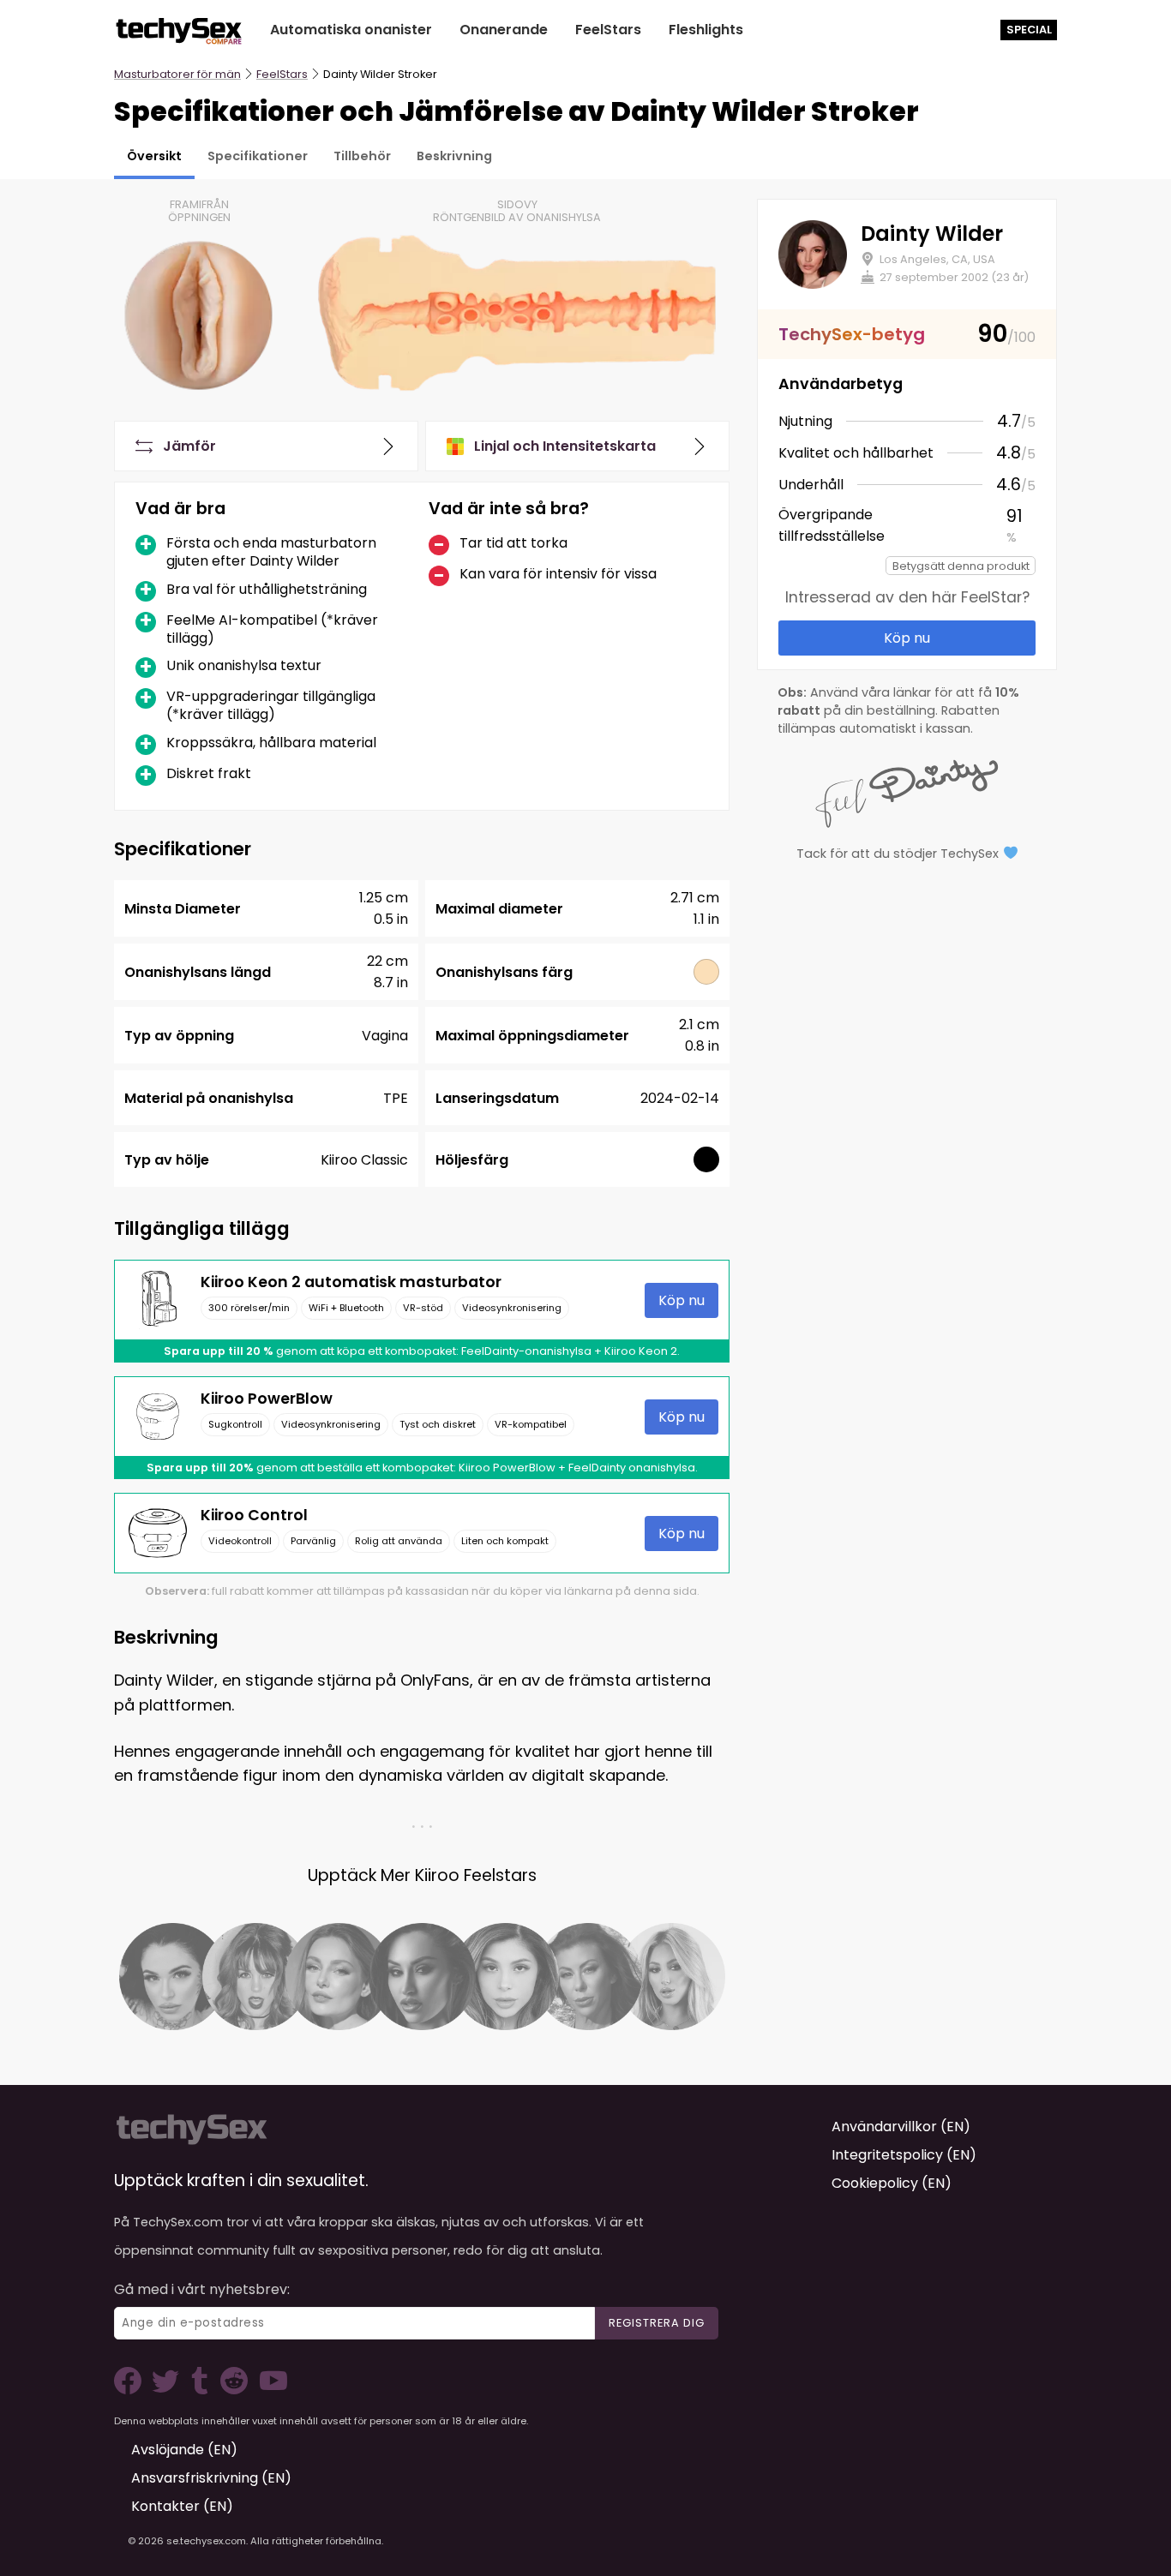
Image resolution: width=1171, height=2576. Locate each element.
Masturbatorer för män (177, 74)
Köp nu (682, 1300)
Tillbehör (362, 156)
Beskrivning (454, 156)
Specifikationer (258, 156)
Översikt (154, 156)
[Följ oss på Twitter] (169, 2390)
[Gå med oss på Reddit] (232, 2390)
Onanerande (504, 30)
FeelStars (608, 30)
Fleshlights (706, 30)
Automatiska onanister (351, 30)
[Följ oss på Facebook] (131, 2390)
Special (1029, 30)
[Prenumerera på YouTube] (269, 2390)
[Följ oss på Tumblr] (201, 2390)
